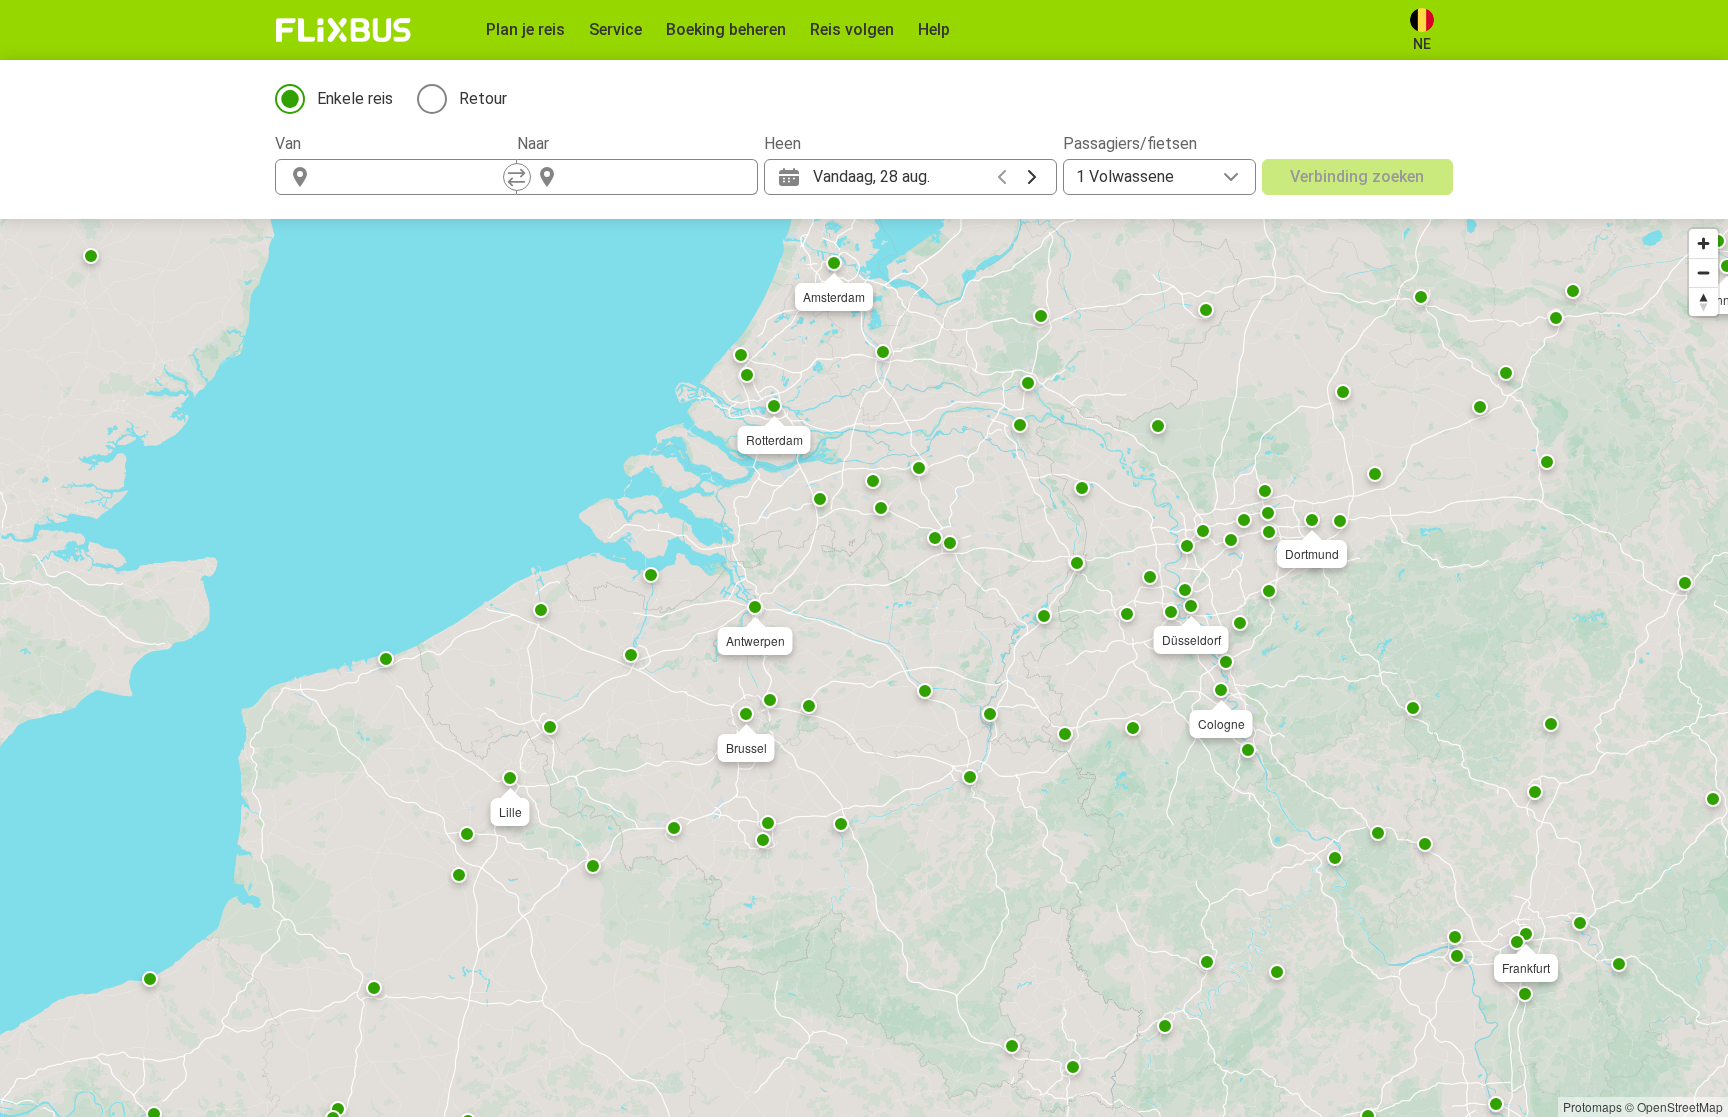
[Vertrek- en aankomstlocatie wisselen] (517, 177)
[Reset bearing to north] (1703, 301)
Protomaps (1592, 1106)
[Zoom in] (1703, 243)
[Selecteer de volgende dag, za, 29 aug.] (1032, 177)
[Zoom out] (1703, 272)
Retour (483, 98)
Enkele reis (355, 98)
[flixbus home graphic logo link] (343, 30)
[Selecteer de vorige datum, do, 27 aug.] (1002, 177)
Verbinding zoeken (1357, 176)
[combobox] (414, 177)
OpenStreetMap (1680, 1106)
